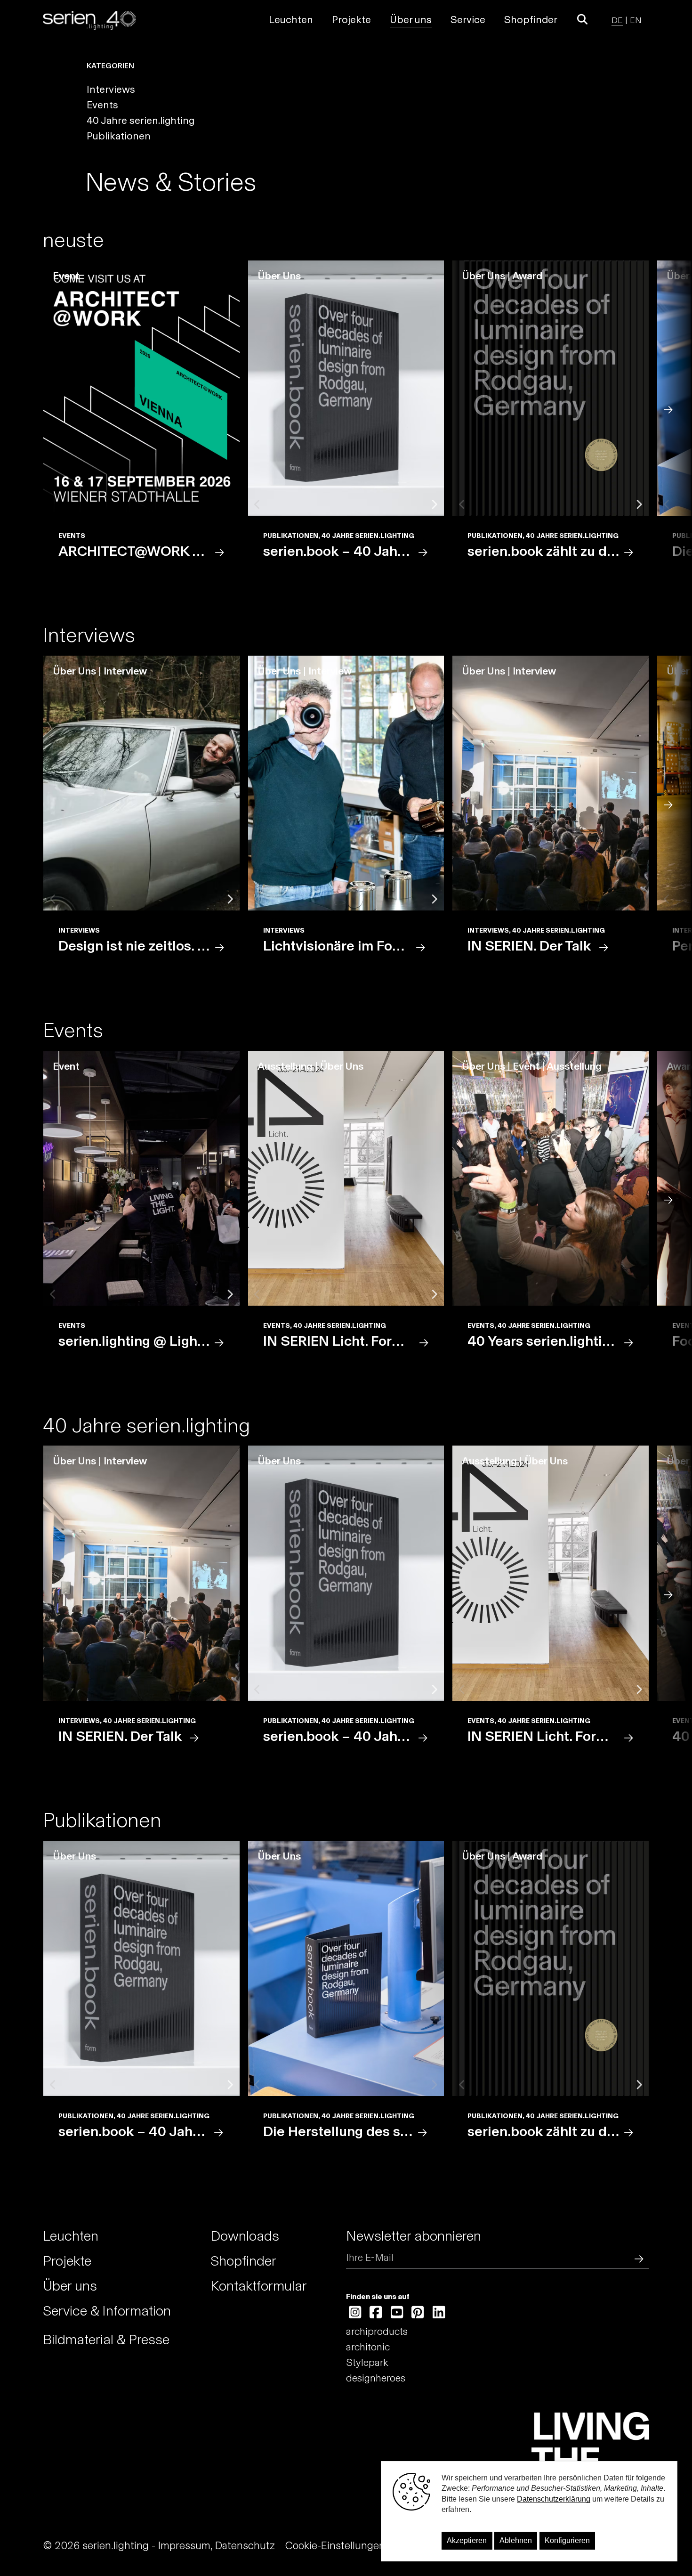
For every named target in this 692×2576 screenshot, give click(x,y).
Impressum (184, 2545)
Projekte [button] (351, 20)
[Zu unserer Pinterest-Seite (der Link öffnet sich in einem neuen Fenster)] (418, 2313)
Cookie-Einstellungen (335, 2545)
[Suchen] (637, 2257)
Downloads (245, 2236)
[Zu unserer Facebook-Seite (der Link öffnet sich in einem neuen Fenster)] (376, 2313)
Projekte (67, 2261)
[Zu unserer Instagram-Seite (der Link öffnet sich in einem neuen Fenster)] (355, 2313)
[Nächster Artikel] (674, 408)
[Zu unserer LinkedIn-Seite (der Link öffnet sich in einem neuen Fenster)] (439, 2313)
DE (617, 20)
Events (102, 105)
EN (636, 20)
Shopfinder (531, 20)
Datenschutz (245, 2545)
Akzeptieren (467, 2540)
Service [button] (468, 20)
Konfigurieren (567, 2540)
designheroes (376, 2378)
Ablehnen (516, 2540)
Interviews (111, 89)
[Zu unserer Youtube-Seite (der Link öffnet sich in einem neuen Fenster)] (397, 2313)
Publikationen (119, 136)
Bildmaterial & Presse (106, 2340)
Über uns (70, 2286)
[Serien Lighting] (89, 20)
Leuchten (71, 2236)
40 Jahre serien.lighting (141, 120)
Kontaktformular (259, 2286)
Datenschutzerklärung (554, 2499)
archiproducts (377, 2331)
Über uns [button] (411, 20)
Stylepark (367, 2362)
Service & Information (107, 2311)
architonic (368, 2347)
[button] (583, 20)
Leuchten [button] (291, 20)
